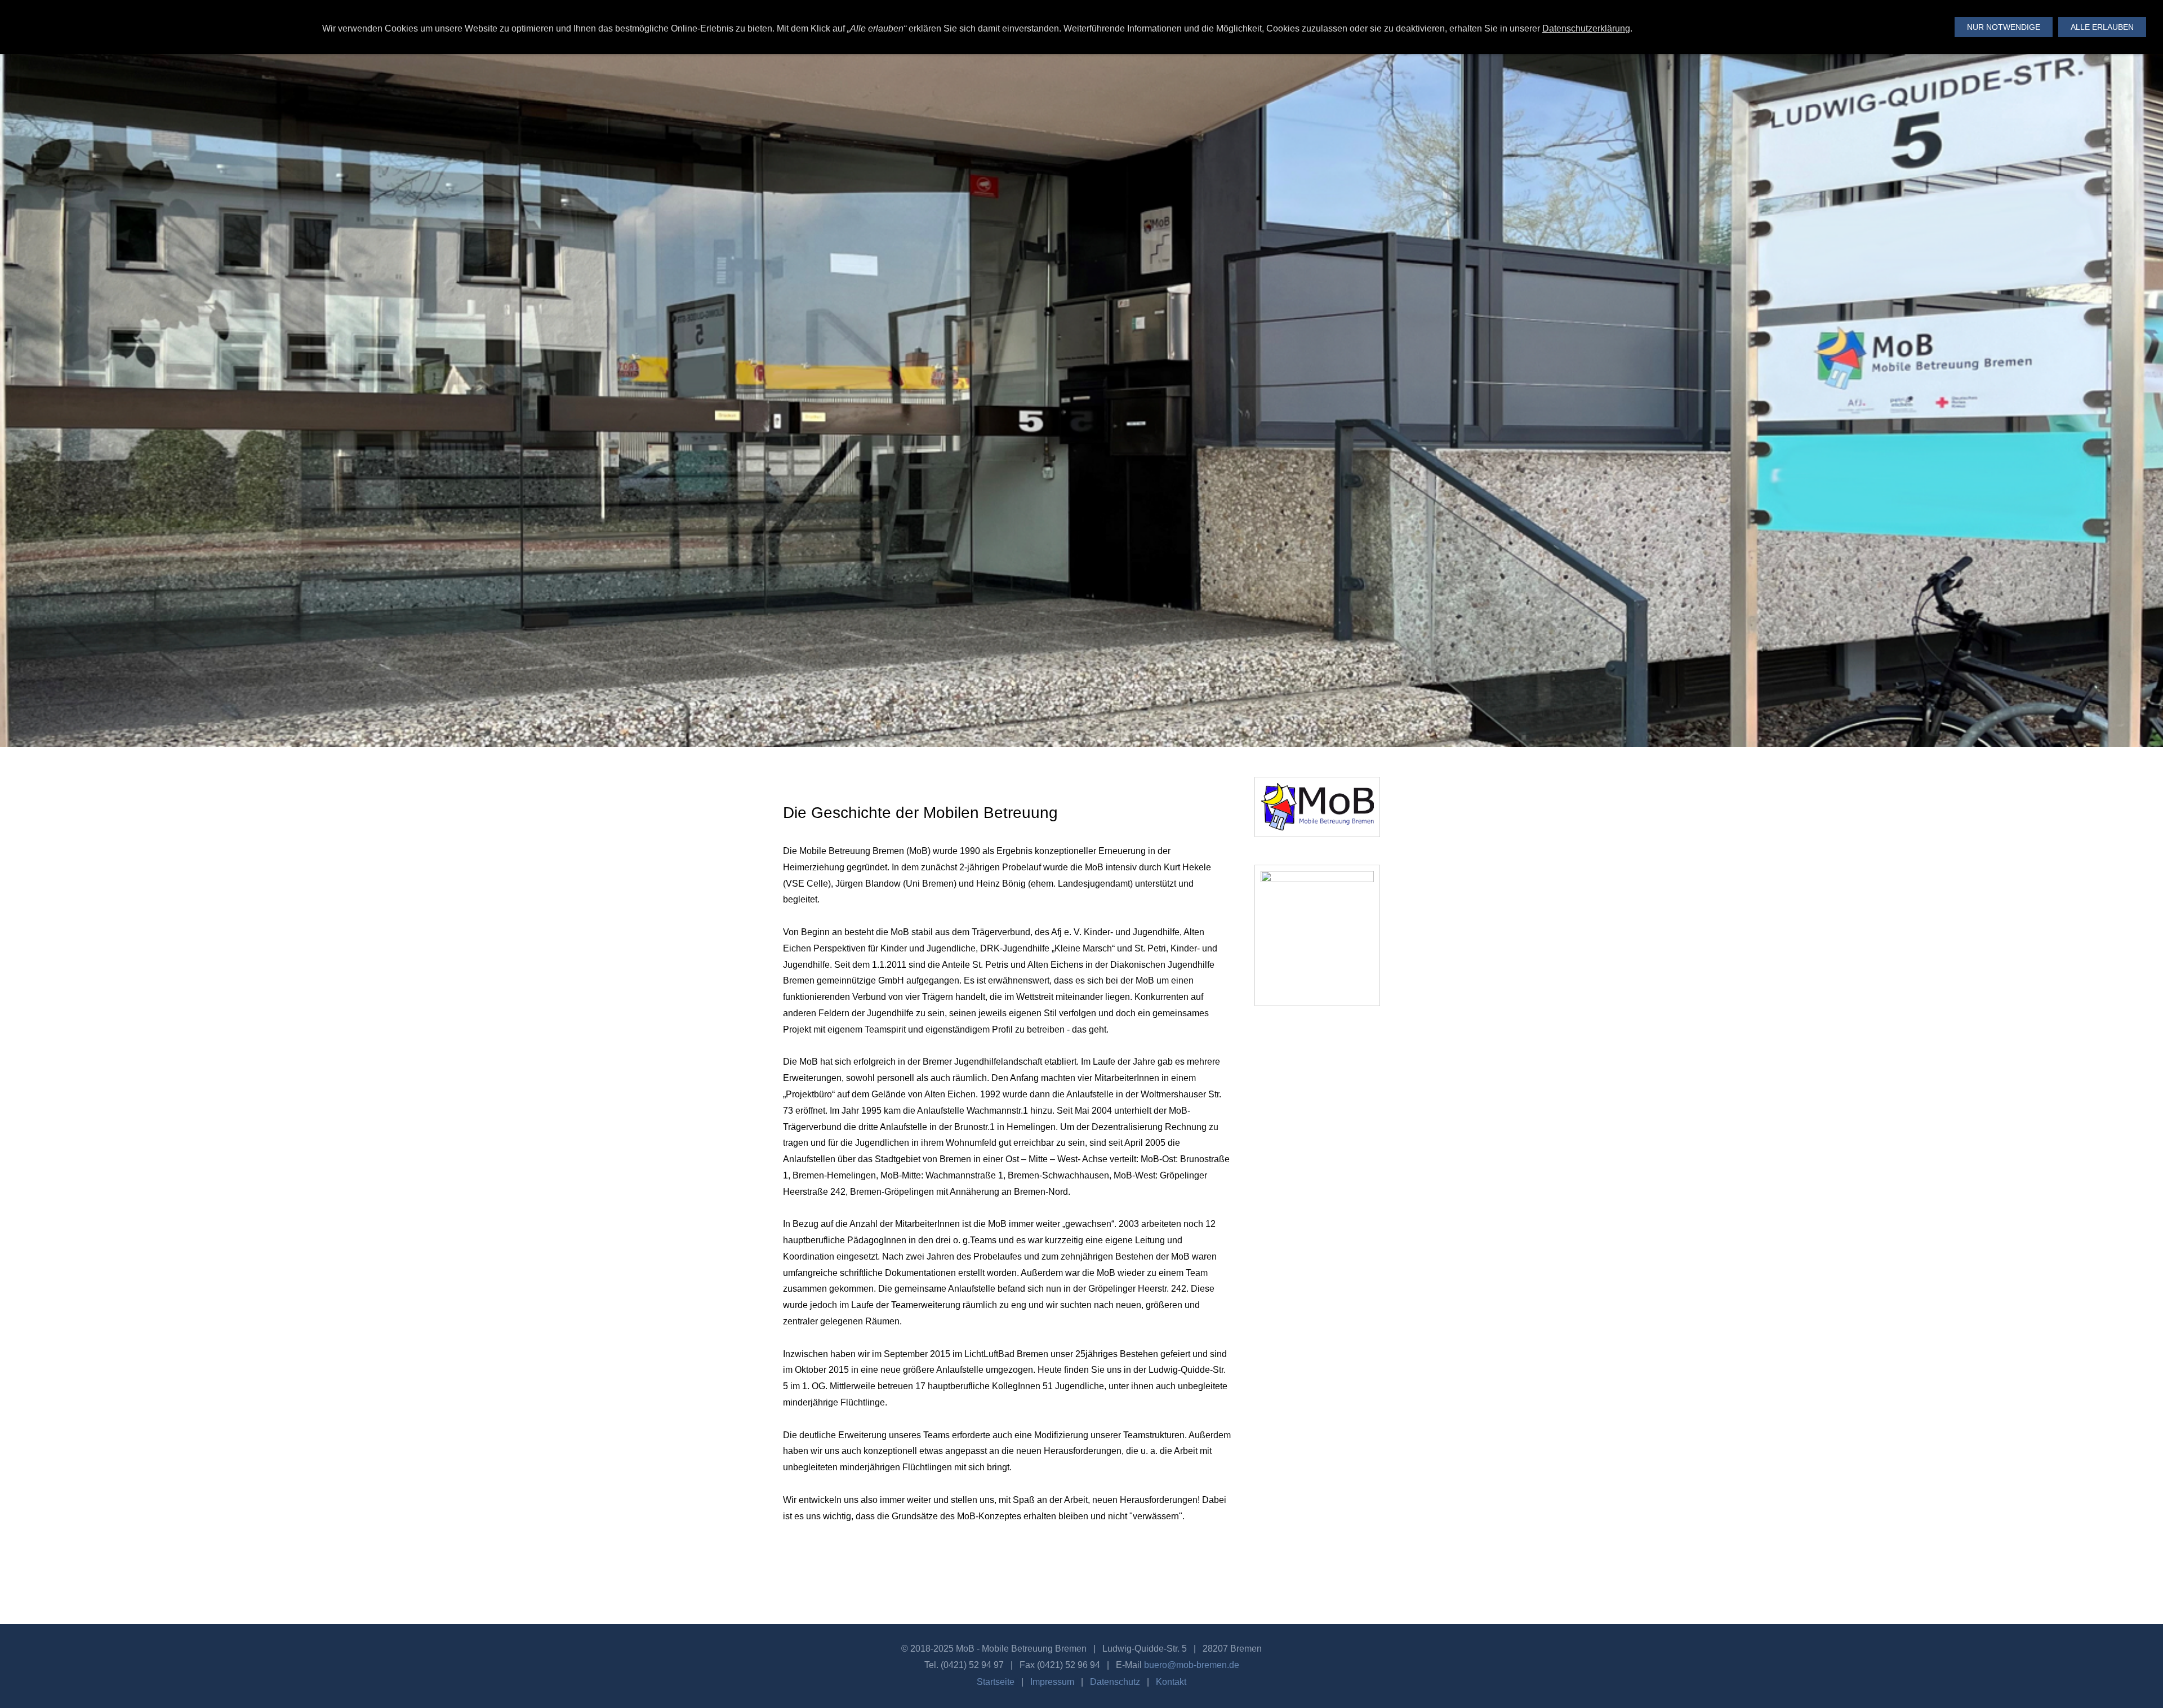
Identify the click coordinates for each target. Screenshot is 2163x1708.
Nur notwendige (2004, 27)
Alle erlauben (2102, 27)
